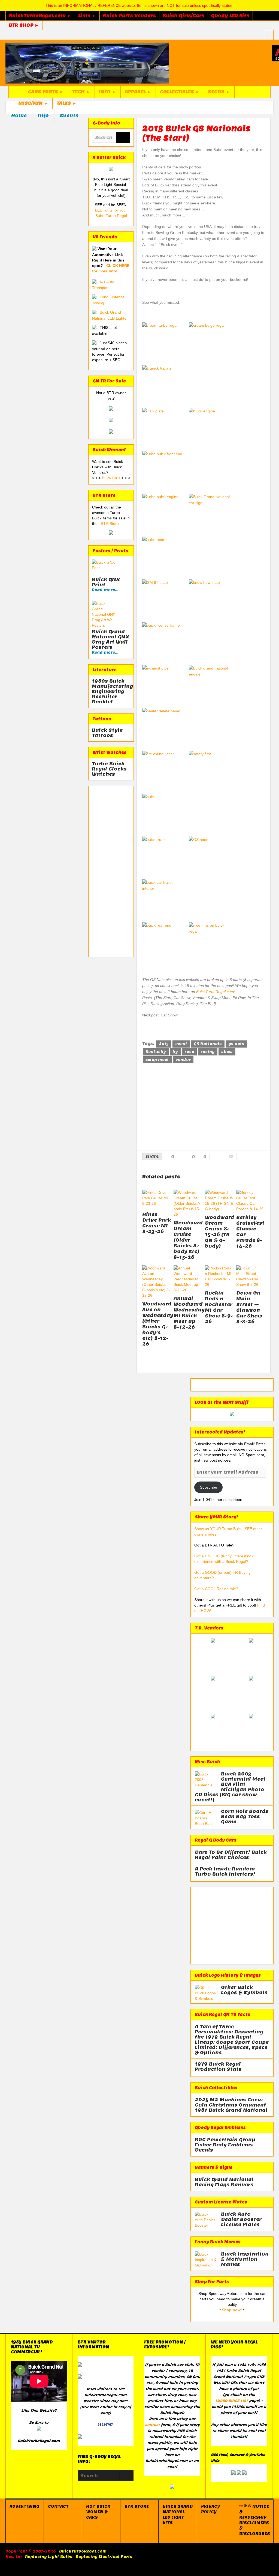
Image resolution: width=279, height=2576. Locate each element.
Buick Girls (112, 478)
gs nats (236, 1044)
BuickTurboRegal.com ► (40, 16)
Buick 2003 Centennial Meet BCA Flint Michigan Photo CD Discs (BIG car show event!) (230, 1787)
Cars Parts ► (46, 92)
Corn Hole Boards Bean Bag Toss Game (245, 1817)
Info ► (108, 92)
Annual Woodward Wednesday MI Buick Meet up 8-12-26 (189, 1313)
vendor (183, 1060)
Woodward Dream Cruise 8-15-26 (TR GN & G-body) (219, 1232)
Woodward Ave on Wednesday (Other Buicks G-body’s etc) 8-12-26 (158, 1324)
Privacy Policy (210, 2509)
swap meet (157, 1060)
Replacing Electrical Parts (104, 2557)
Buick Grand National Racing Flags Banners (224, 2182)
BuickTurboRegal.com (215, 992)
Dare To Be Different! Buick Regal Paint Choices (231, 1855)
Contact (58, 2506)
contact (152, 2425)
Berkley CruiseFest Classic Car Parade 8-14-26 (250, 1232)
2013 (164, 1044)
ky (175, 1052)
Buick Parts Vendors (129, 16)
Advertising (24, 2506)
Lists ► (87, 16)
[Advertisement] (111, 871)
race (189, 1052)
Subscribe (209, 1487)
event (181, 1044)
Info (43, 115)
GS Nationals (208, 1044)
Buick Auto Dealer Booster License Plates (241, 2219)
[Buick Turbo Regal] (87, 63)
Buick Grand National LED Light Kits (178, 2515)
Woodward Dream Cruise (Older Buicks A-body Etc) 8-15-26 (188, 1240)
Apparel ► (138, 92)
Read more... (105, 590)
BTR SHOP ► (24, 25)
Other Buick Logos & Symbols (244, 1990)
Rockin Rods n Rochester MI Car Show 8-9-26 (219, 1307)
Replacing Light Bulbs (49, 2557)
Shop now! (232, 2310)
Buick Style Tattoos (107, 733)
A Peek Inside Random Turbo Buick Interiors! (225, 1872)
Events (69, 115)
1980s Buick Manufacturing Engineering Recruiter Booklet (111, 691)
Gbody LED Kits (230, 16)
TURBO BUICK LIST (232, 2401)
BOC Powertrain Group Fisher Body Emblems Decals (225, 2145)
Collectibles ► (180, 92)
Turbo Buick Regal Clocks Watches (109, 769)
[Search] (123, 138)
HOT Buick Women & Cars (98, 2512)
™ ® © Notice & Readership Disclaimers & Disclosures (255, 2520)
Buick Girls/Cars (184, 16)
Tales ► (67, 103)
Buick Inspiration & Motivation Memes (245, 2259)
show (227, 1052)
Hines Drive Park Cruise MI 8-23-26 (157, 1223)
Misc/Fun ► (33, 103)
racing (208, 1052)
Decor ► (219, 92)
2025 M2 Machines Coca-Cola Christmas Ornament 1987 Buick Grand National (231, 2105)
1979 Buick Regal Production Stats (218, 2067)
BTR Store (110, 523)
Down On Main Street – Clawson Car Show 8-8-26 (249, 1307)
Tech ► (81, 92)
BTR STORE (137, 2506)
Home (19, 115)
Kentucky (156, 1052)
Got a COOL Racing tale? (216, 1589)
